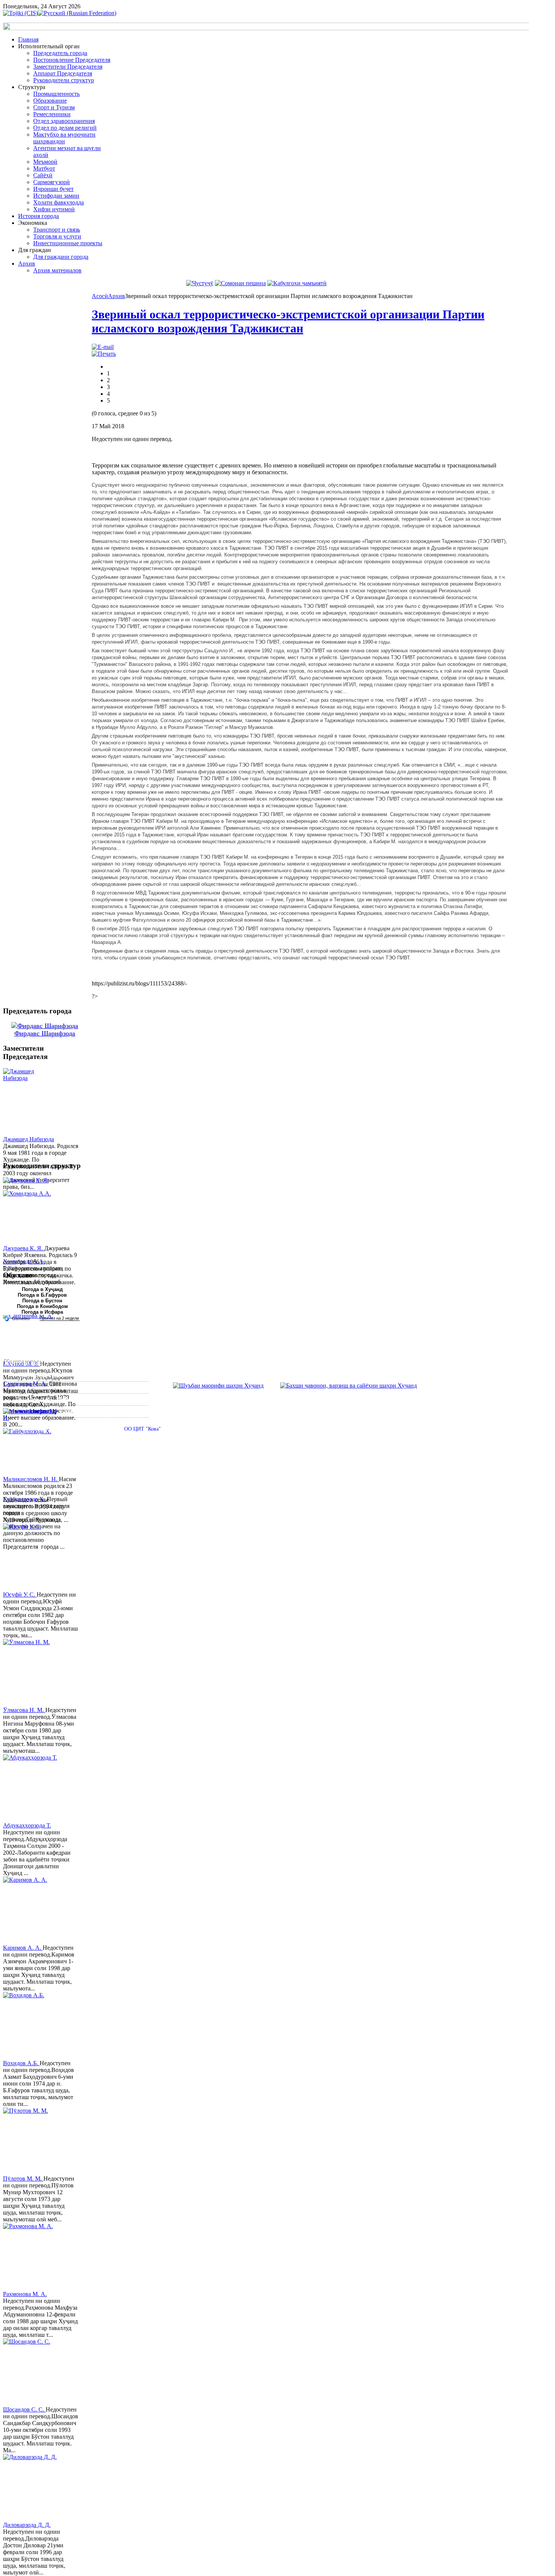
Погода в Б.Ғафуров (42, 1295)
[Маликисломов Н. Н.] (31, 1442)
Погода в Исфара (42, 1312)
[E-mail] (103, 347)
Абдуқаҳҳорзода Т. (27, 1825)
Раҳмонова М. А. (25, 2294)
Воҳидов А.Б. (21, 2063)
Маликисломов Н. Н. (31, 1479)
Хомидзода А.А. (24, 1261)
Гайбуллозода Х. (25, 1499)
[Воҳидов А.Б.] (31, 2026)
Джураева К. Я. (24, 1248)
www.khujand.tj (36, 1411)
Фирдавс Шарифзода (45, 1033)
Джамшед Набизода (29, 1139)
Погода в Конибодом (42, 1306)
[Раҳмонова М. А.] (31, 2257)
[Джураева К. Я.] (31, 1211)
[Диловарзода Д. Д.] (31, 2488)
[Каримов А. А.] (31, 1910)
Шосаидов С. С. (24, 2409)
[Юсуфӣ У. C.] (31, 1557)
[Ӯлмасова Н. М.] (31, 1673)
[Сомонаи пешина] (240, 283)
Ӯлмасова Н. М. (24, 1710)
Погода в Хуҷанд (42, 1289)
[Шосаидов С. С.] (31, 2372)
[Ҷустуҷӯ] (200, 283)
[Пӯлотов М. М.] (31, 2141)
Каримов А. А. (23, 1948)
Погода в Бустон (42, 1301)
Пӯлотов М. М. (23, 2179)
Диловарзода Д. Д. (27, 2525)
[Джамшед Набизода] (31, 1102)
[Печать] (104, 354)
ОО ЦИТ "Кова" (143, 1429)
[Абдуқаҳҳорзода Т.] (31, 1788)
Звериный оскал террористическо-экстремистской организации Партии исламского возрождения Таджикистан (288, 321)
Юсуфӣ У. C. (20, 1595)
